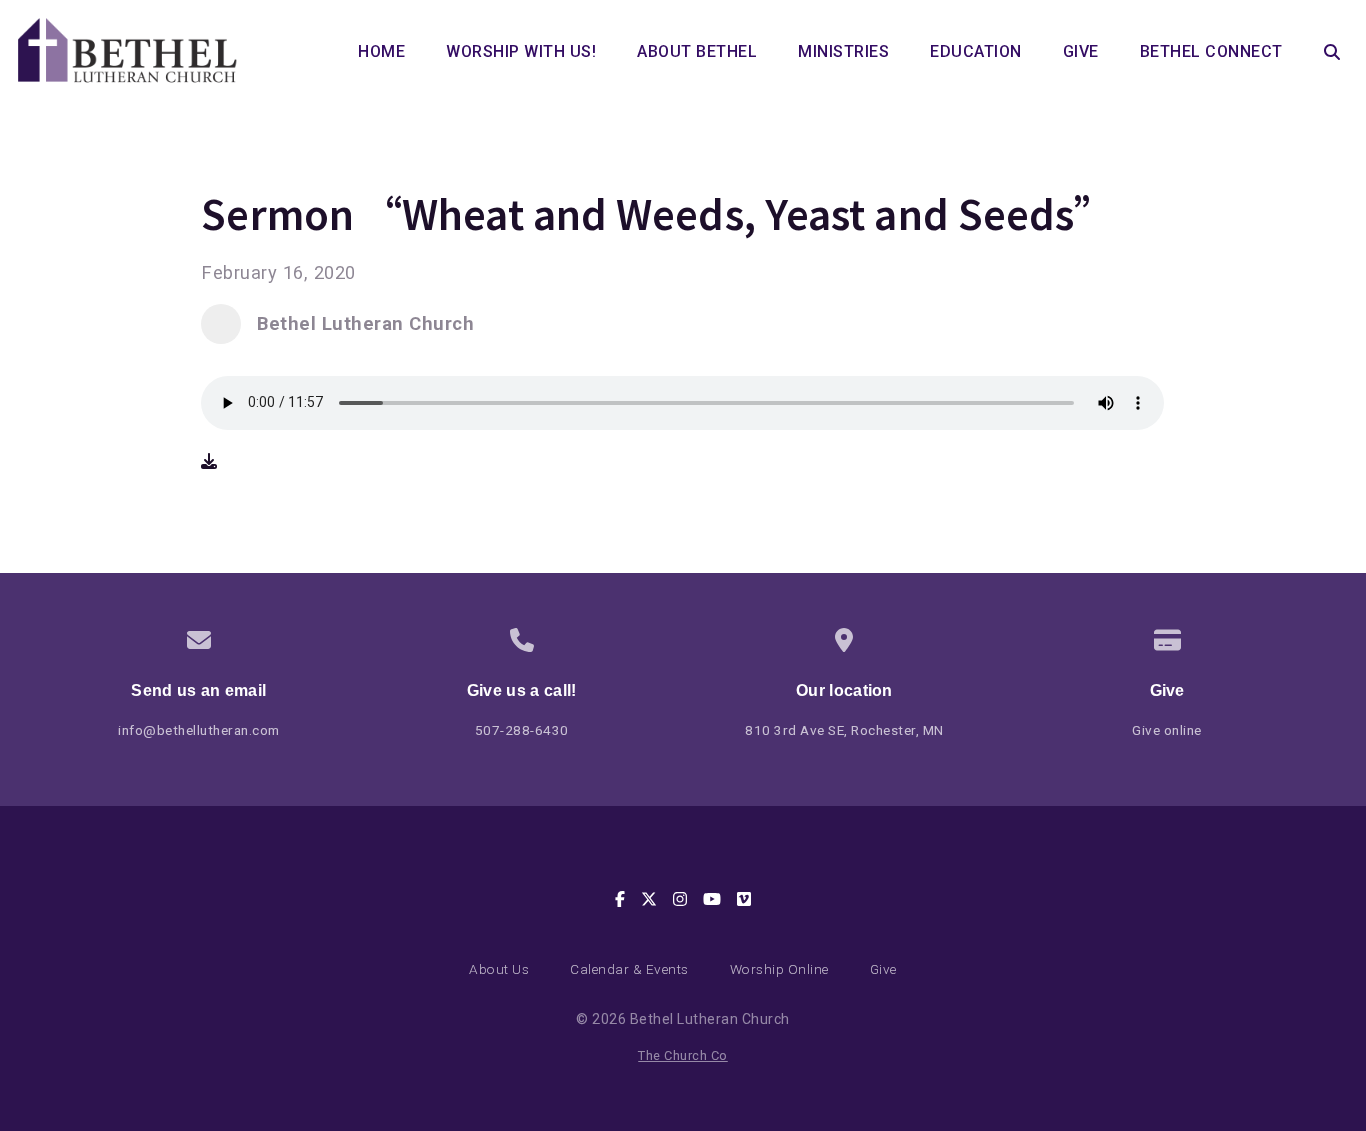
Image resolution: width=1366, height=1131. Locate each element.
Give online (1167, 730)
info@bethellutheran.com (199, 730)
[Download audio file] (209, 461)
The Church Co (683, 1055)
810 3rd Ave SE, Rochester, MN (844, 730)
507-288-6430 (522, 730)
